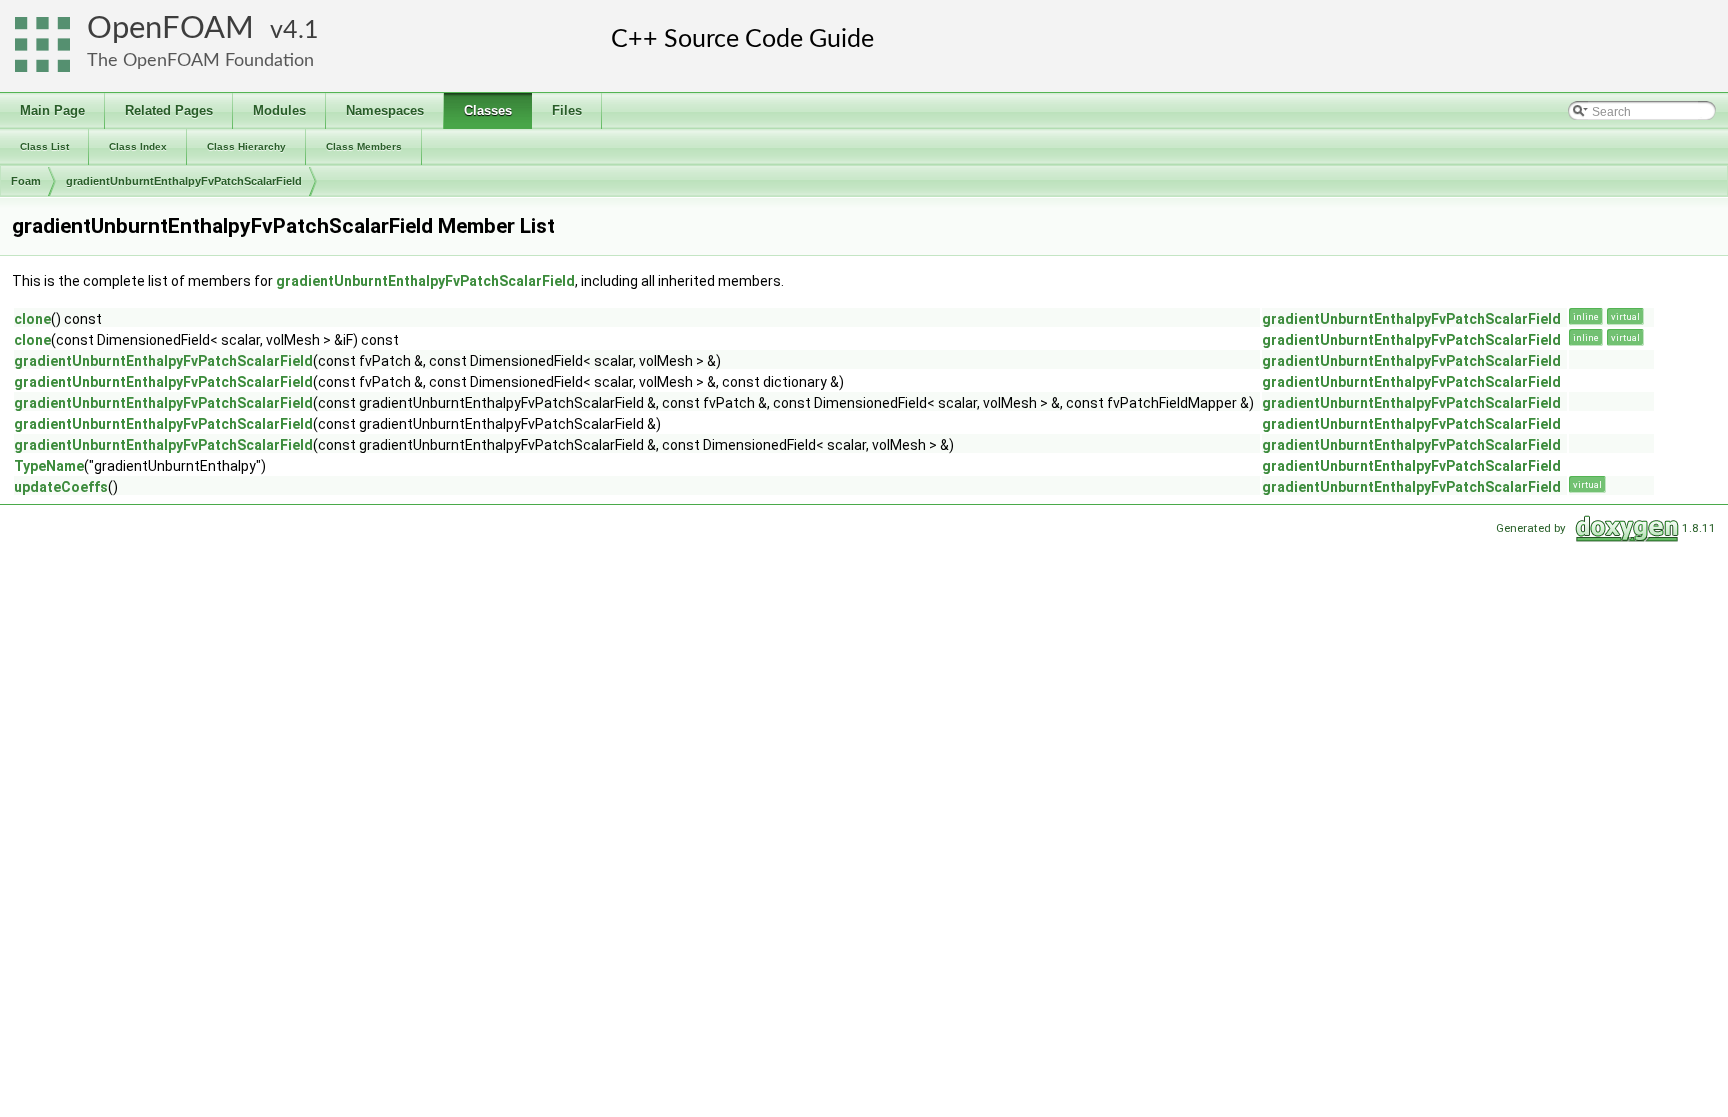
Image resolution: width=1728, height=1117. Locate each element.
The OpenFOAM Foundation (200, 60)
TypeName (49, 466)
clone (32, 319)
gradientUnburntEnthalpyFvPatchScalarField (184, 181)
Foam (26, 181)
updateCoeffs (61, 487)
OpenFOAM (170, 28)
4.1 (301, 30)
